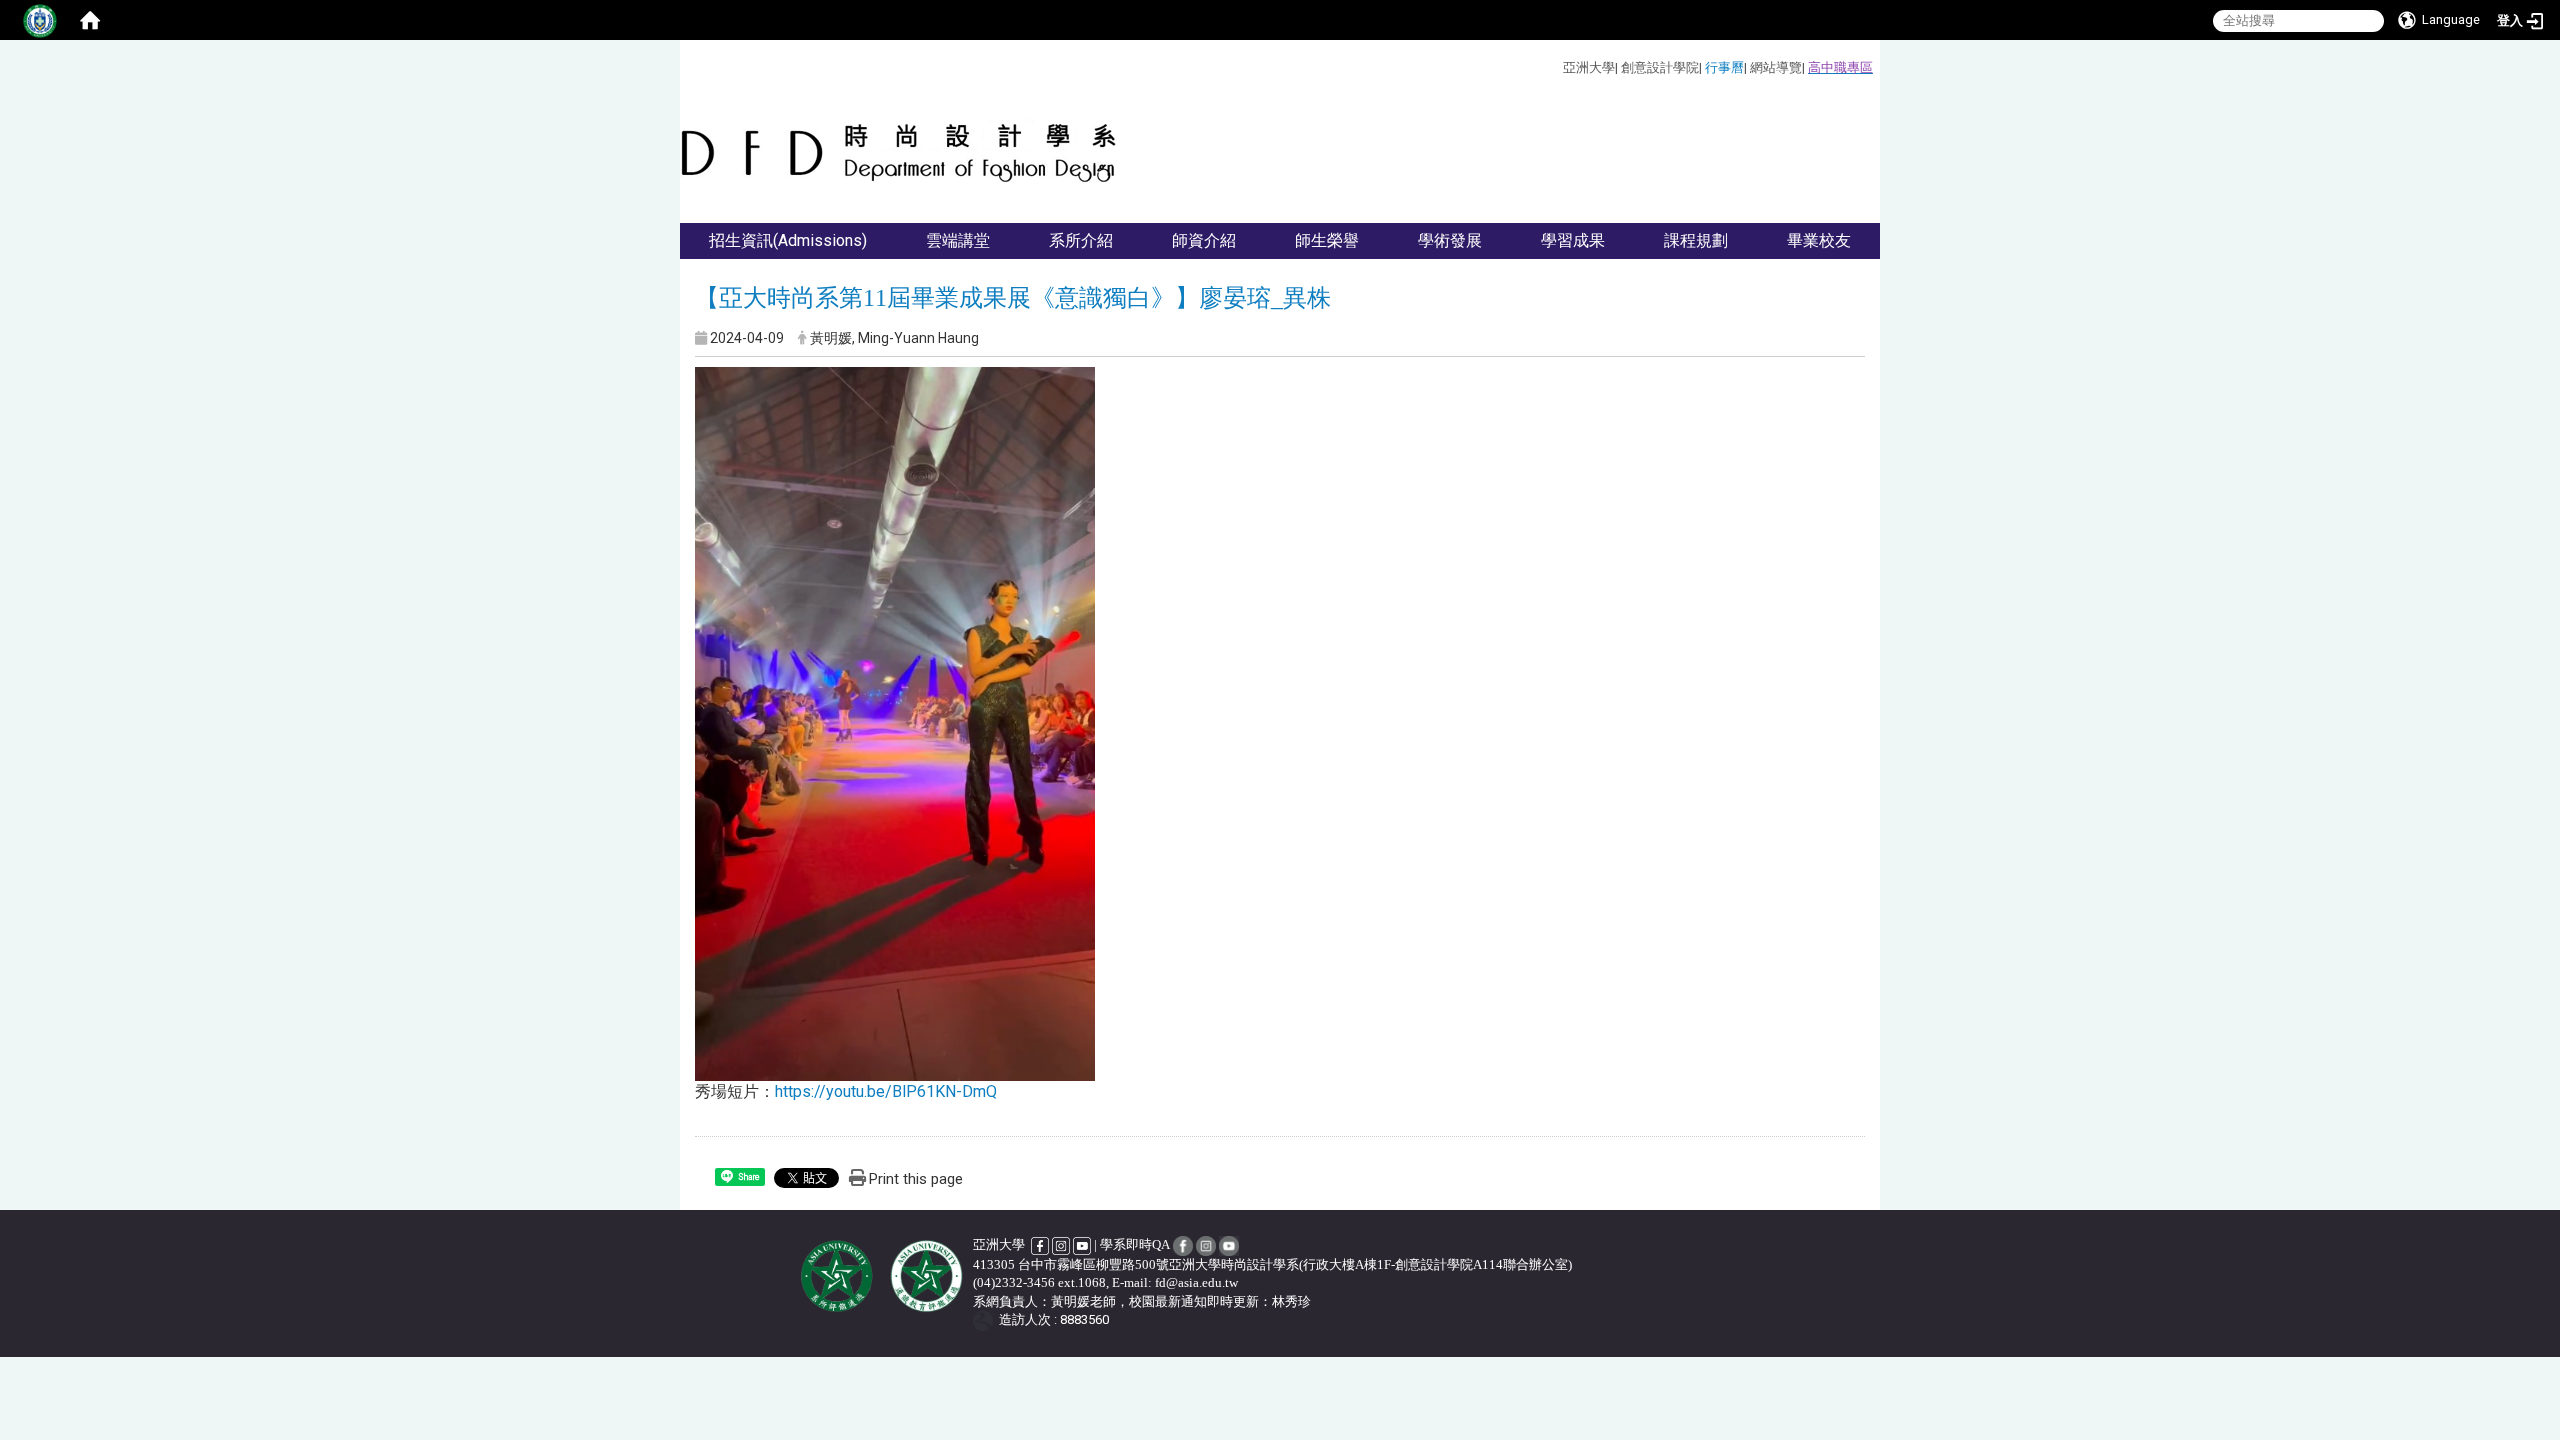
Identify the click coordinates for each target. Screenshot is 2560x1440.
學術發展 (1450, 240)
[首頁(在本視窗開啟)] (90, 20)
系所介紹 (1081, 240)
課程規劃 (1696, 240)
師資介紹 (1204, 240)
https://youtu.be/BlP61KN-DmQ (886, 1091)
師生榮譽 (1327, 240)
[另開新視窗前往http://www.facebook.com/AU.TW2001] (1041, 1244)
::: (1555, 64)
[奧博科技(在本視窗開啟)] (986, 1320)
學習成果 (1573, 240)
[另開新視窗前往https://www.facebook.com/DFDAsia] (1183, 1244)
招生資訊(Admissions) (788, 240)
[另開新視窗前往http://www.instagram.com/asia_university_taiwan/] (1061, 1244)
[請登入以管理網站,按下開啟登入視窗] (40, 20)
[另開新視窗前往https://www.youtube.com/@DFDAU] (1229, 1244)
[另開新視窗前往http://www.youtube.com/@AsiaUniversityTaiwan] (1082, 1244)
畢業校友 (1819, 240)
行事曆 (1724, 67)
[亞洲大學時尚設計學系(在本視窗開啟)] (900, 153)
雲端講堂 (958, 240)
